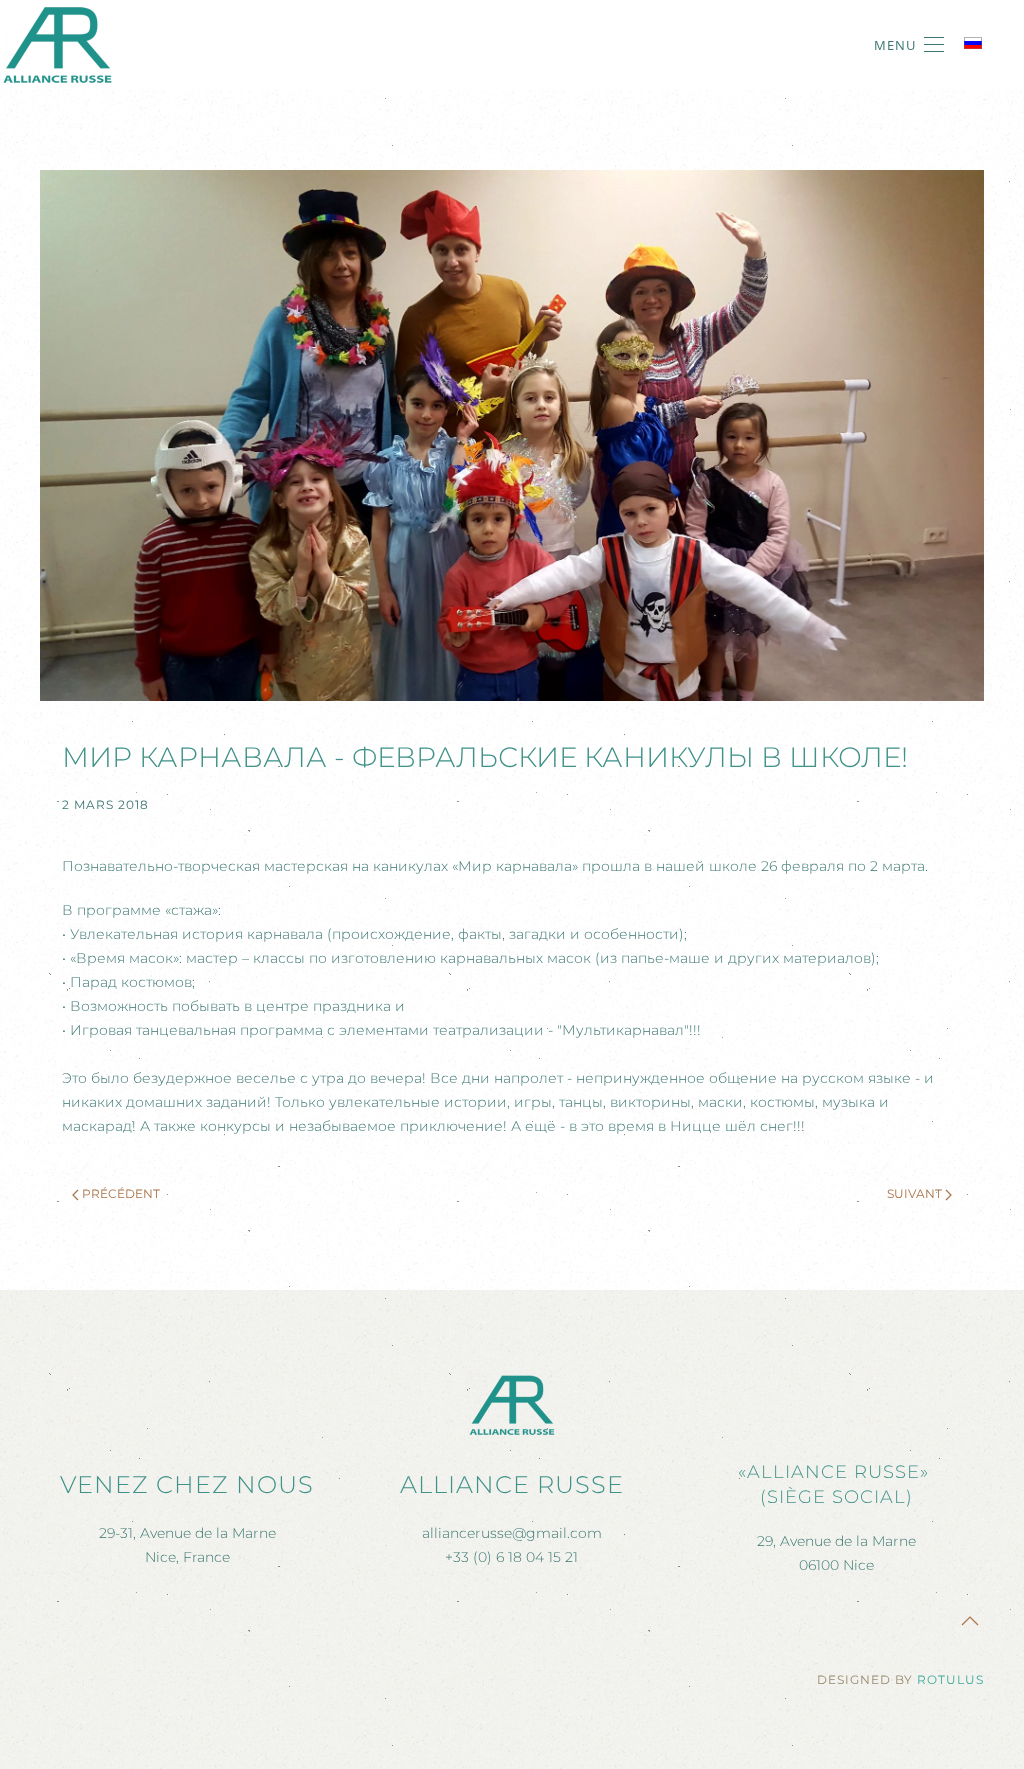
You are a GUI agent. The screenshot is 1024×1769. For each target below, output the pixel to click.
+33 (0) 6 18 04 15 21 (511, 1557)
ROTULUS (950, 1679)
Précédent (121, 1193)
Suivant (914, 1193)
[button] (909, 45)
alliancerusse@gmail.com (512, 1533)
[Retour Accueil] (57, 45)
